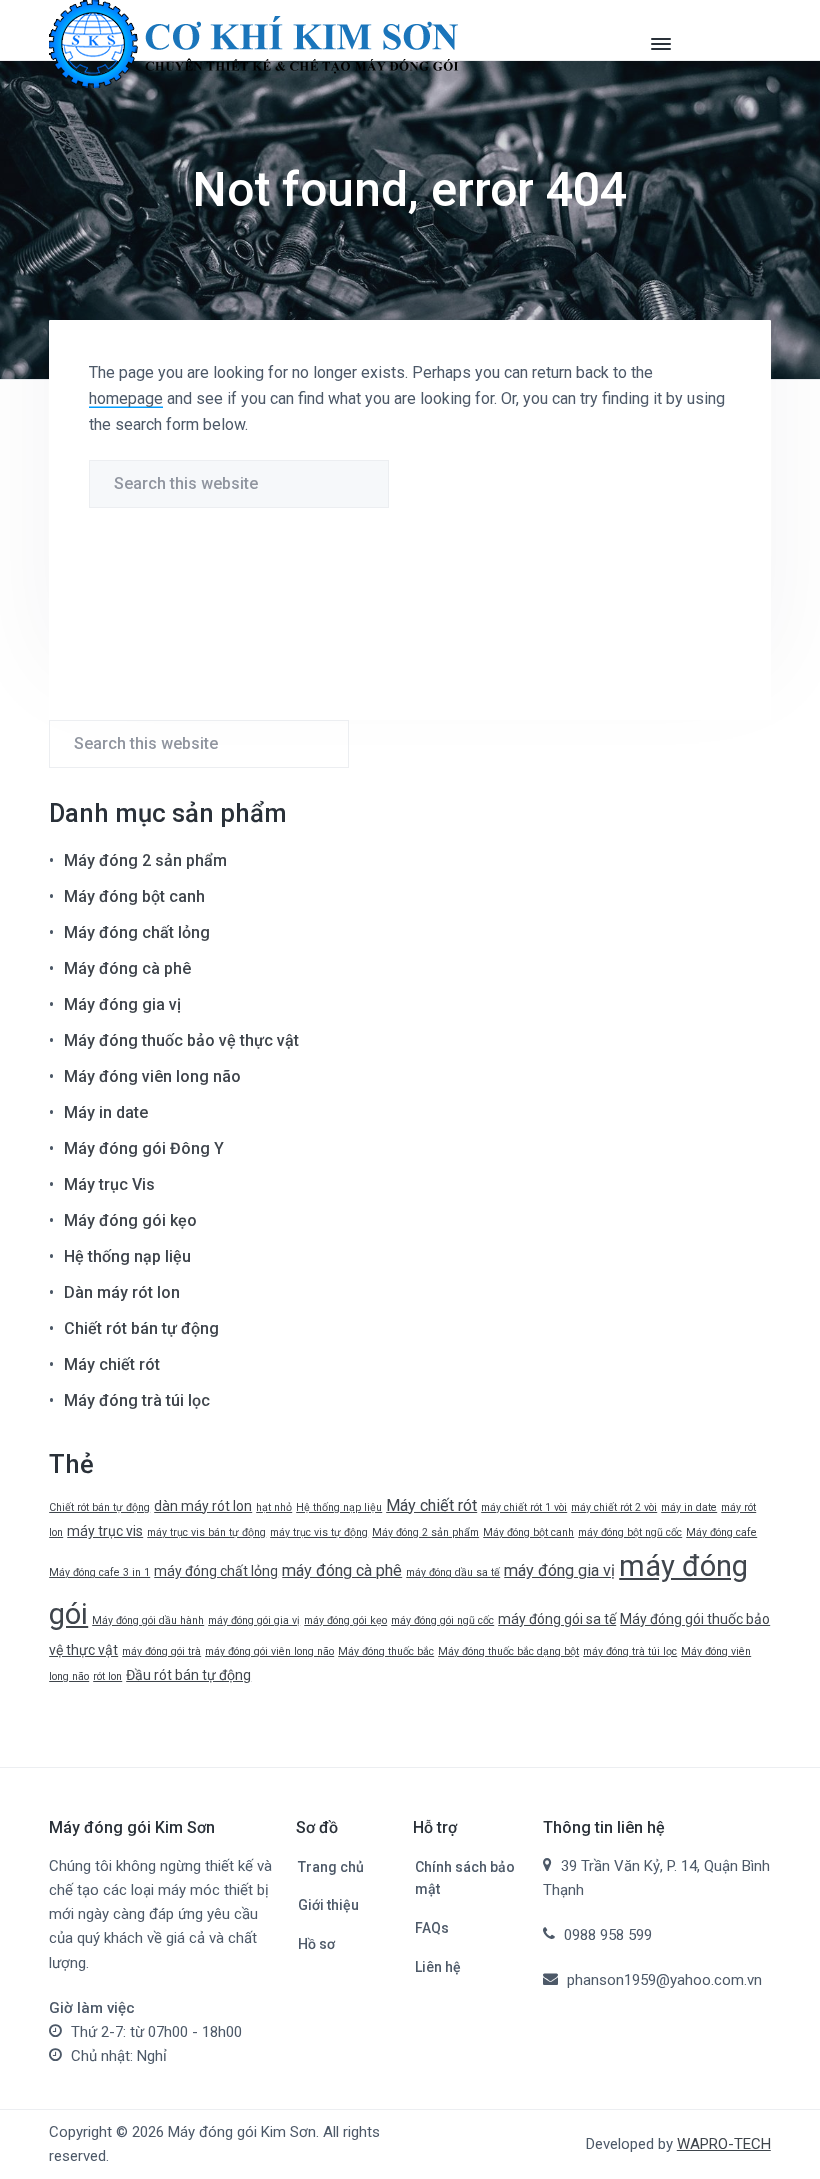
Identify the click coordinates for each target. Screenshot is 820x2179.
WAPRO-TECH (724, 2144)
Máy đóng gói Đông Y (144, 1148)
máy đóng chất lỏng (216, 1571)
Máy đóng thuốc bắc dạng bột (508, 1651)
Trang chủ (331, 1867)
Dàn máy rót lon (122, 1292)
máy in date (689, 1507)
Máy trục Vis (109, 1184)
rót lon (107, 1676)
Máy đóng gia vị (122, 1004)
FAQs (432, 1928)
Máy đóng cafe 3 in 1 (99, 1572)
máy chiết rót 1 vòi (524, 1507)
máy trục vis (105, 1531)
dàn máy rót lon (203, 1506)
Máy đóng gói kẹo (130, 1220)
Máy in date (106, 1112)
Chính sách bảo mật (465, 1878)
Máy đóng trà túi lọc (137, 1400)
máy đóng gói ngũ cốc (442, 1620)
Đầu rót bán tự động (188, 1675)
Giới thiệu (328, 1905)
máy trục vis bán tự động (206, 1532)
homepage (126, 398)
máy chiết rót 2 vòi (614, 1507)
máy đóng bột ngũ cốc (630, 1532)
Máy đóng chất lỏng (137, 932)
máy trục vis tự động (319, 1532)
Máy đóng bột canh (134, 896)
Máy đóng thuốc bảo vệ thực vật (181, 1040)
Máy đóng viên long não (152, 1076)
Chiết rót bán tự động (141, 1328)
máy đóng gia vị (559, 1570)
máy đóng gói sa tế (557, 1619)
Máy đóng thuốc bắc (386, 1651)
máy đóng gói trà (161, 1651)
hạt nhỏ (274, 1507)
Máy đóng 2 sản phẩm (145, 860)
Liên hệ (438, 1967)
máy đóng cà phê (342, 1570)
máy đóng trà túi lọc (630, 1651)
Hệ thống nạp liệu (127, 1256)
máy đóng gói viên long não (269, 1651)
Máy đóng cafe (721, 1532)
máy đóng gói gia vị (254, 1620)
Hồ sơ (316, 1944)
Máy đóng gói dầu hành (148, 1620)
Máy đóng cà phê (127, 968)
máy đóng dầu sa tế (453, 1572)
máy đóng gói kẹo (345, 1620)
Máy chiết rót (112, 1364)
